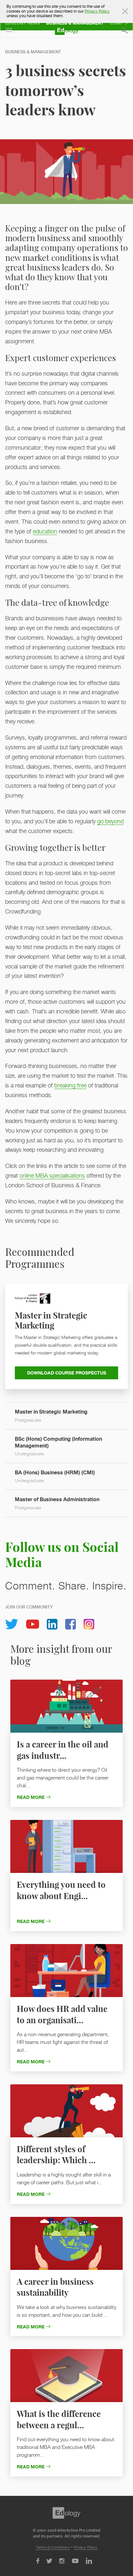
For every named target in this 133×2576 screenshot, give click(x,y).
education (45, 531)
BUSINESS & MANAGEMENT (33, 52)
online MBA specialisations (52, 1176)
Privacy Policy (86, 2547)
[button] (9, 30)
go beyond (110, 821)
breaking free (70, 1085)
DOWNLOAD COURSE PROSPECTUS (67, 1373)
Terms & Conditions (53, 2547)
